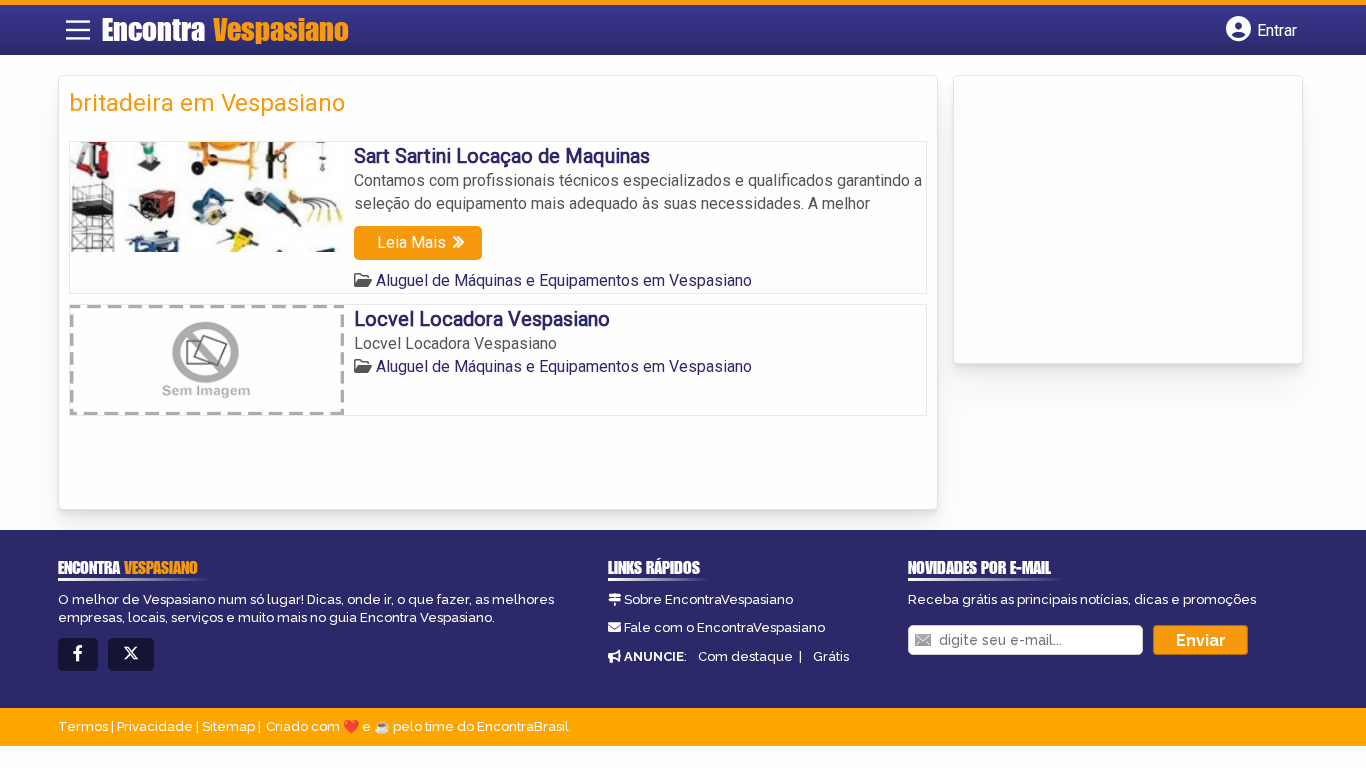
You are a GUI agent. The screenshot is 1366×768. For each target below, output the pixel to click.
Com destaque (745, 656)
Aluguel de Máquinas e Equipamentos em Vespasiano (564, 280)
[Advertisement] (1114, 221)
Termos (83, 726)
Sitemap (228, 726)
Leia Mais (411, 242)
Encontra (225, 29)
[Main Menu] (78, 30)
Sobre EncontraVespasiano (708, 599)
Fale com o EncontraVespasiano (724, 627)
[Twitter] (131, 654)
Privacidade (155, 726)
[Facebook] (78, 654)
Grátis (831, 656)
